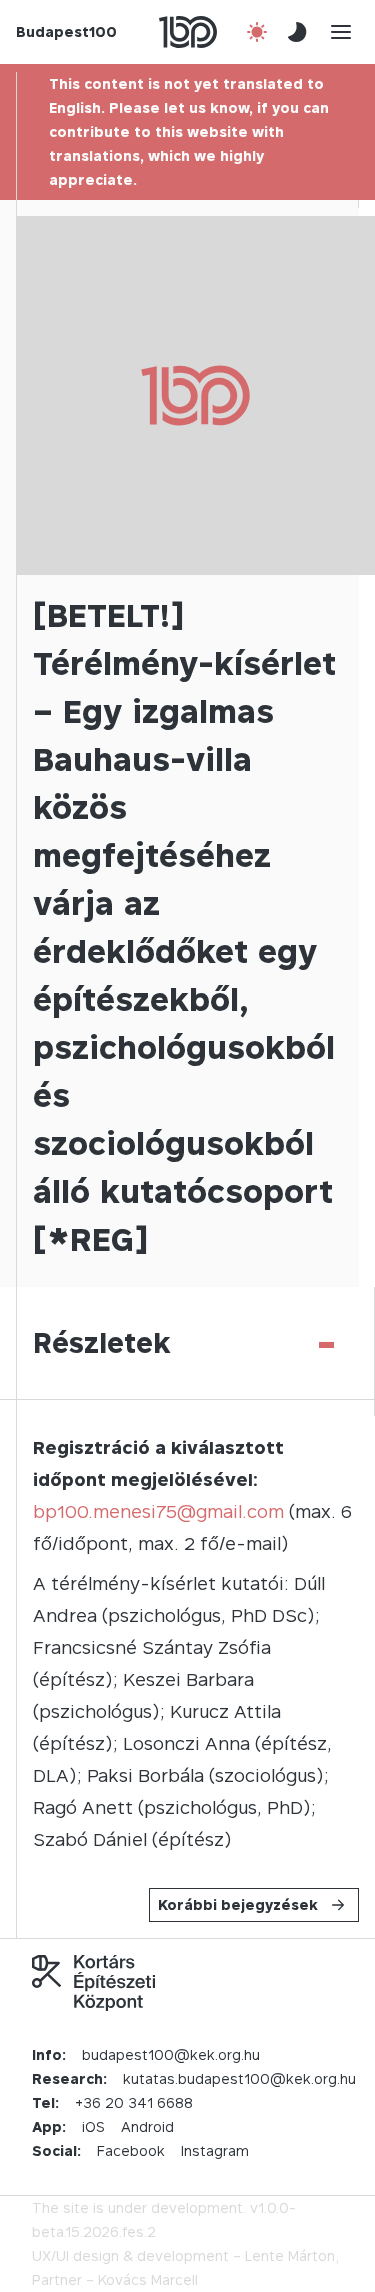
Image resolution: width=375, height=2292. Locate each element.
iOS (93, 2126)
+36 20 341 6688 (134, 2102)
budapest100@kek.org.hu (171, 2054)
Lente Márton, (292, 2255)
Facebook (131, 2150)
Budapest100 (66, 31)
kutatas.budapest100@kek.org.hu (239, 2078)
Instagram (215, 2150)
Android (147, 2126)
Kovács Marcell (148, 2279)
